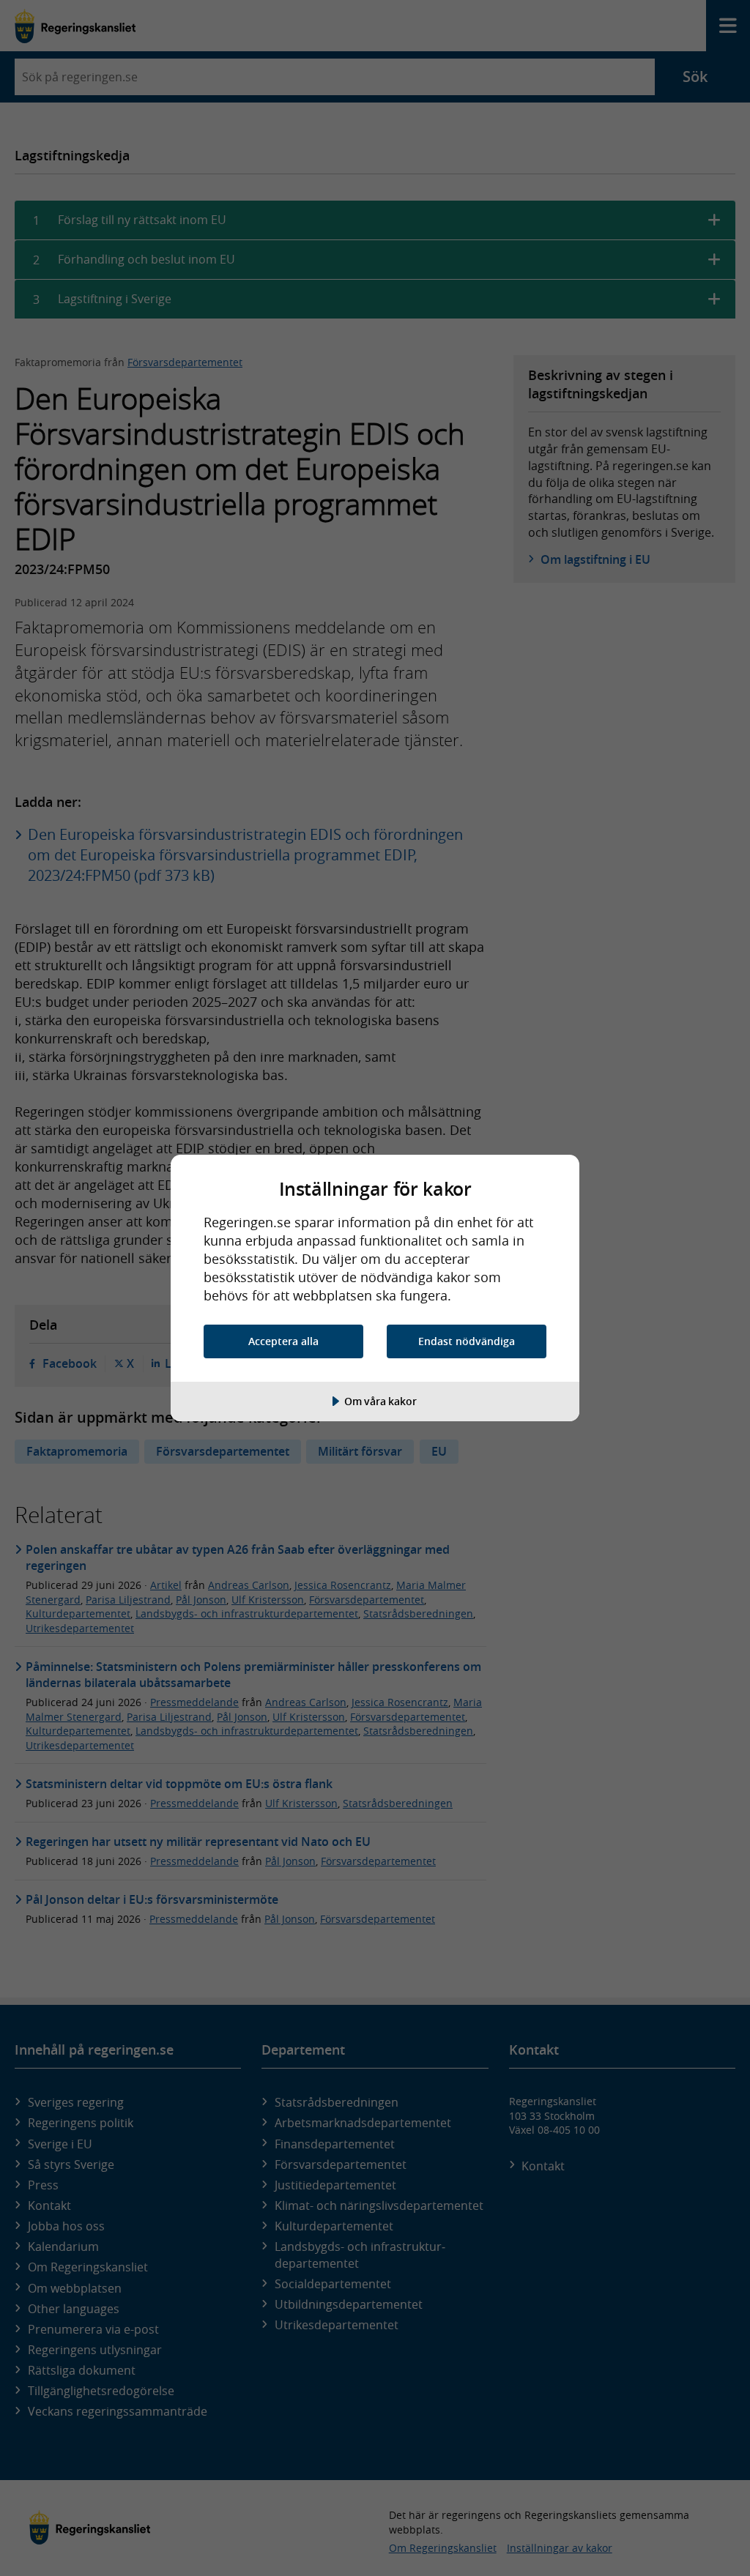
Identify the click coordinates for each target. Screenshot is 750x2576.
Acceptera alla (283, 1341)
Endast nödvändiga (467, 1341)
